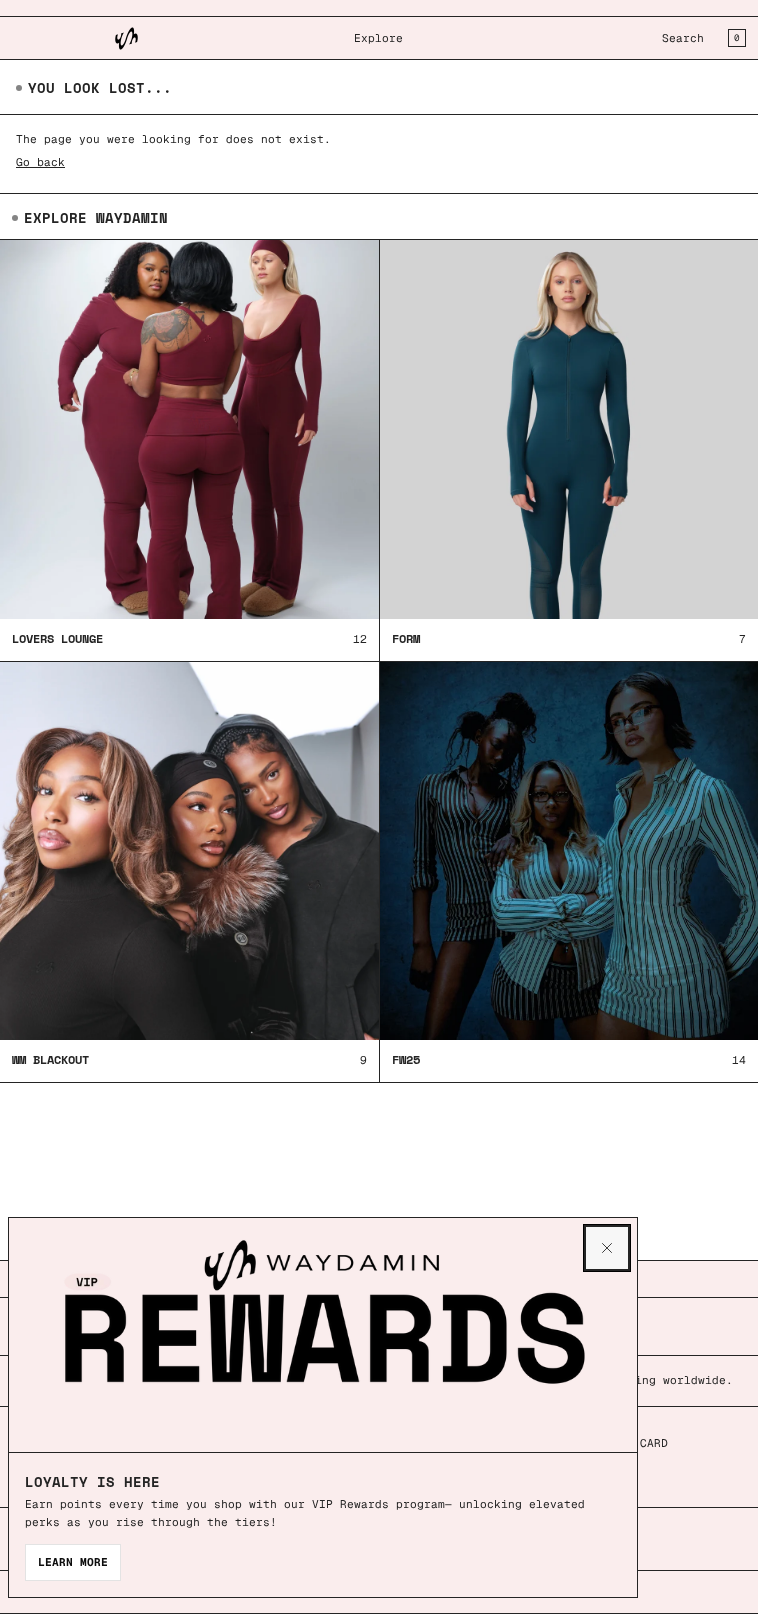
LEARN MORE (73, 1562)
